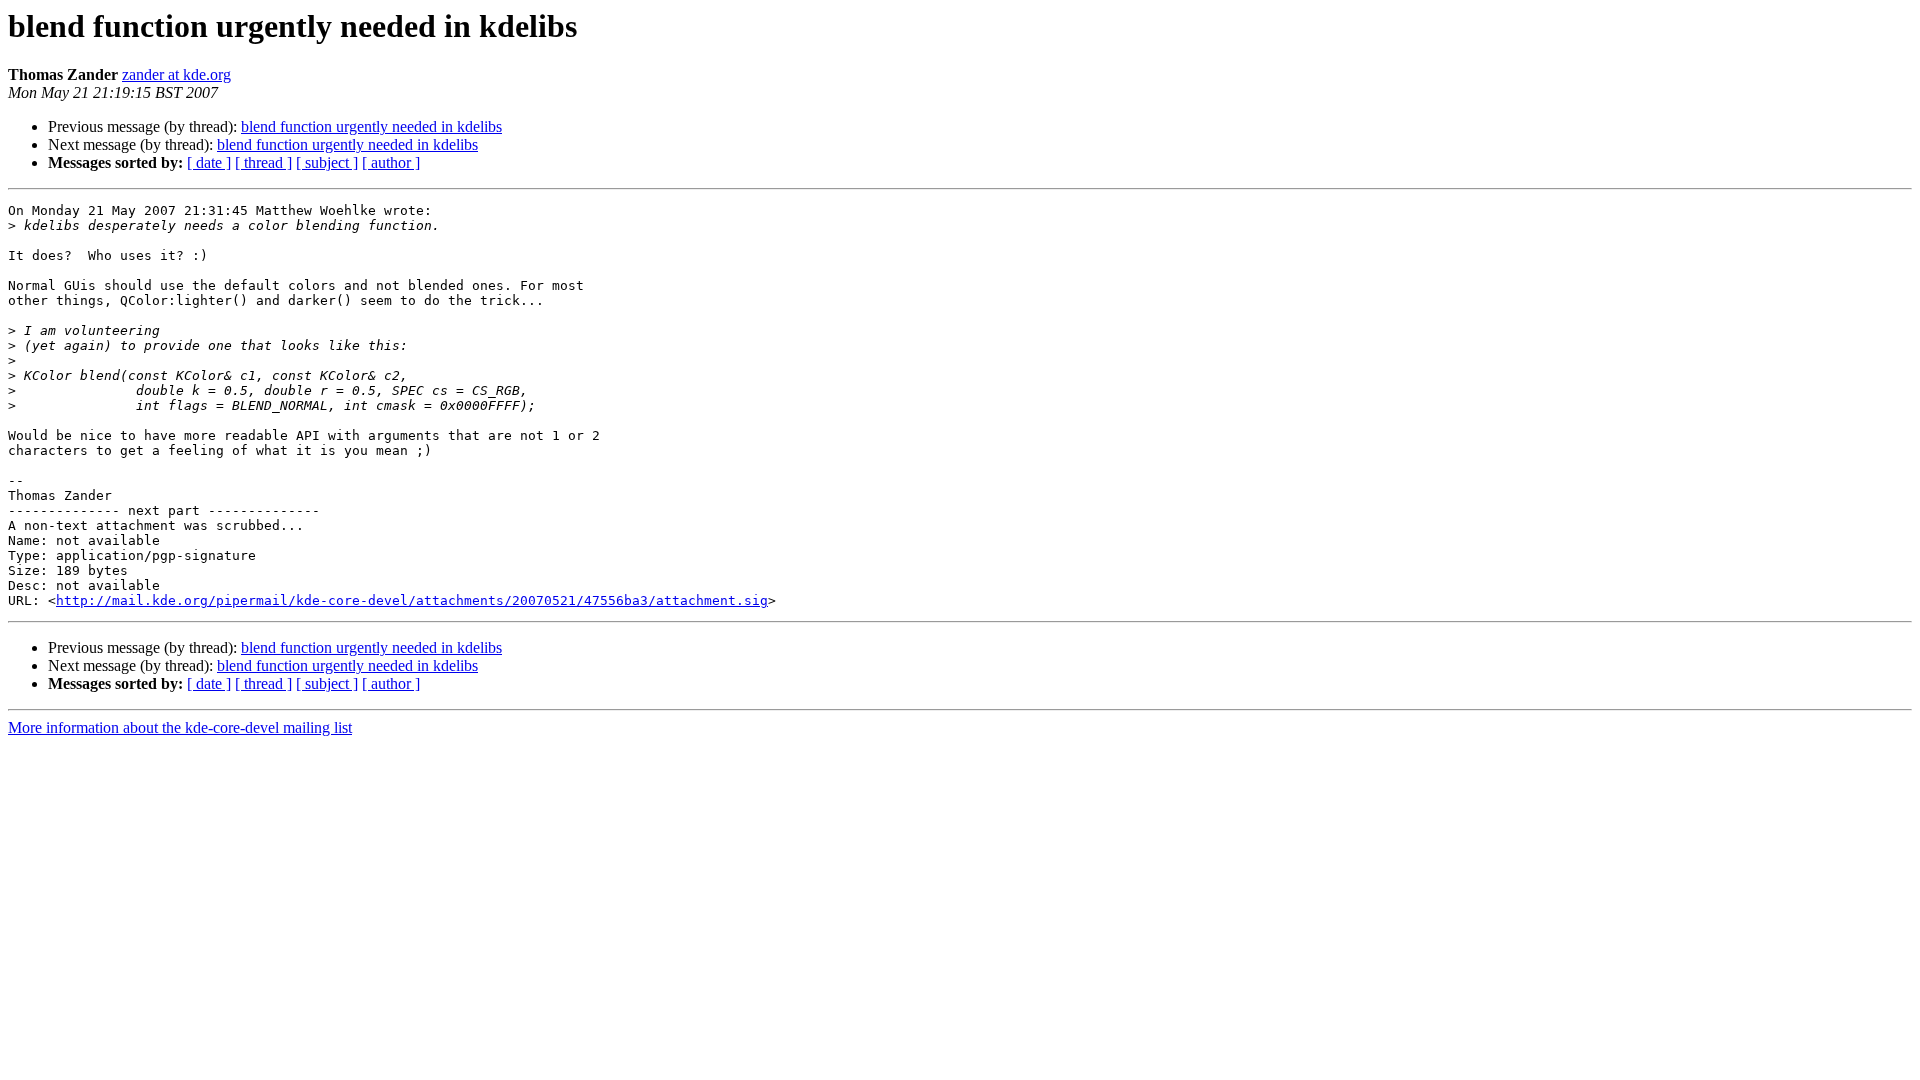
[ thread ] (263, 162)
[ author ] (391, 162)
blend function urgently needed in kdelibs (371, 126)
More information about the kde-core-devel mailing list (180, 727)
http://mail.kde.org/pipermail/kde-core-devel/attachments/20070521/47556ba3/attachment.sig (412, 600)
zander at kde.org (176, 74)
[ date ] (209, 162)
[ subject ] (327, 162)
